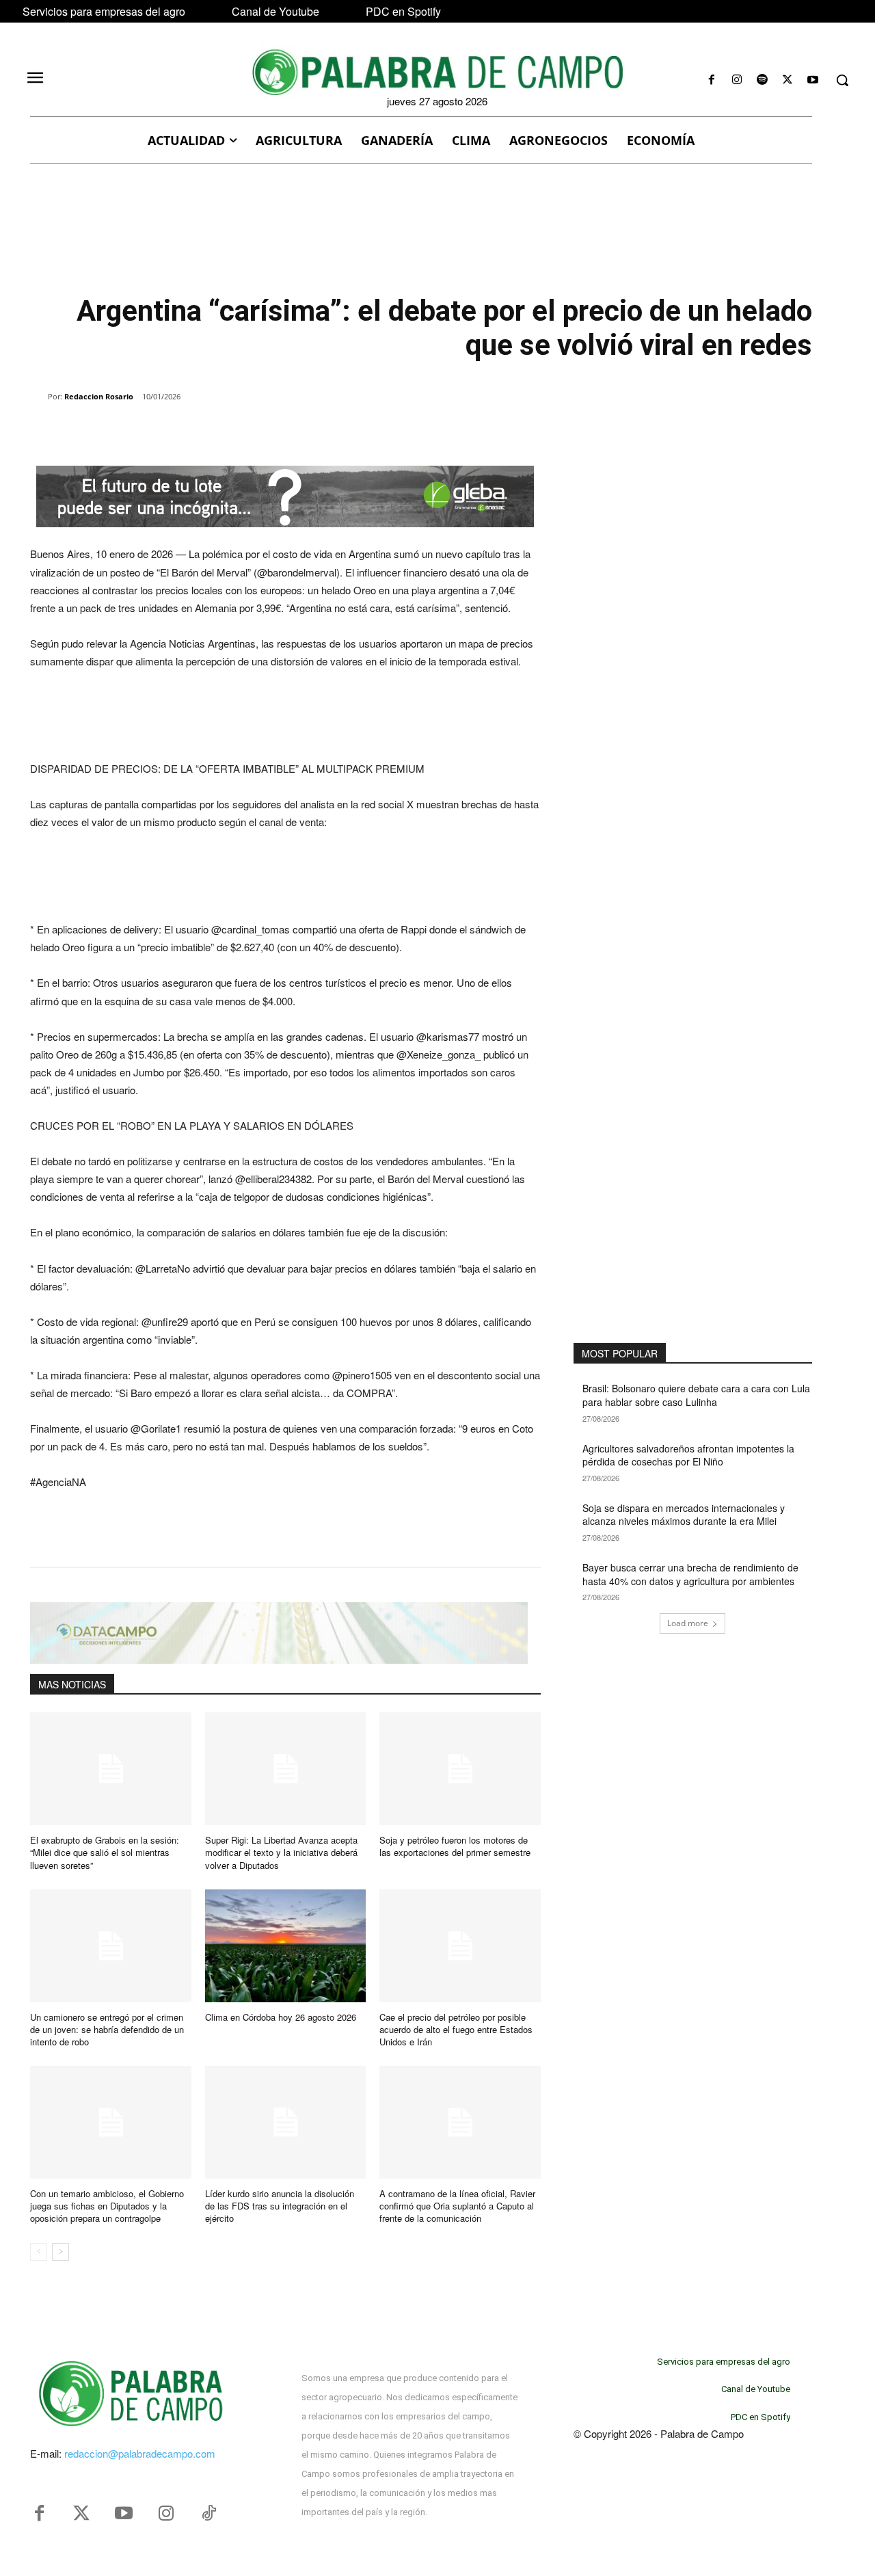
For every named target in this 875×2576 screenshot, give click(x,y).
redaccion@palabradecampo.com (140, 2453)
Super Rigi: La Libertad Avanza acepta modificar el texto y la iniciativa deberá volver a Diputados (281, 1852)
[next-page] (60, 2252)
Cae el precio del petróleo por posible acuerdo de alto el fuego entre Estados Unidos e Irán (456, 2029)
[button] (842, 80)
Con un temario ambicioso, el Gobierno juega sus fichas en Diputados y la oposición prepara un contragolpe (107, 2206)
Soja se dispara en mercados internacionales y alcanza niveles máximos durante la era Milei (684, 1515)
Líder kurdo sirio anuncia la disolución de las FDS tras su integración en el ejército (280, 2206)
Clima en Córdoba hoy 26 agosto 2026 (281, 2017)
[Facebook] (711, 80)
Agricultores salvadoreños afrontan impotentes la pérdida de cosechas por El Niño (688, 1455)
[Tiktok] (208, 2514)
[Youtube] (813, 80)
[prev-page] (39, 2252)
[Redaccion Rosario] (39, 397)
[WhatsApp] (187, 431)
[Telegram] (250, 431)
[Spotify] (762, 80)
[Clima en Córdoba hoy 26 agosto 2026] (286, 1946)
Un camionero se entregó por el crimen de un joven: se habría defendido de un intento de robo (107, 2029)
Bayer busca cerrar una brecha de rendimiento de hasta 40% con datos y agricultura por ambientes (690, 1574)
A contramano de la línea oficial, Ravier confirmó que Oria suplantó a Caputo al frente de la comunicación (457, 2206)
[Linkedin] (219, 431)
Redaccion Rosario (99, 396)
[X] (788, 80)
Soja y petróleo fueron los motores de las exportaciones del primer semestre (455, 1846)
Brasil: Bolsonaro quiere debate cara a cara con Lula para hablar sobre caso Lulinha (696, 1395)
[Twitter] (81, 2514)
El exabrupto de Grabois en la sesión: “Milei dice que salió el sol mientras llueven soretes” (105, 1852)
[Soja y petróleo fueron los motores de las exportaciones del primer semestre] (460, 1769)
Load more (688, 1623)
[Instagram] (737, 80)
